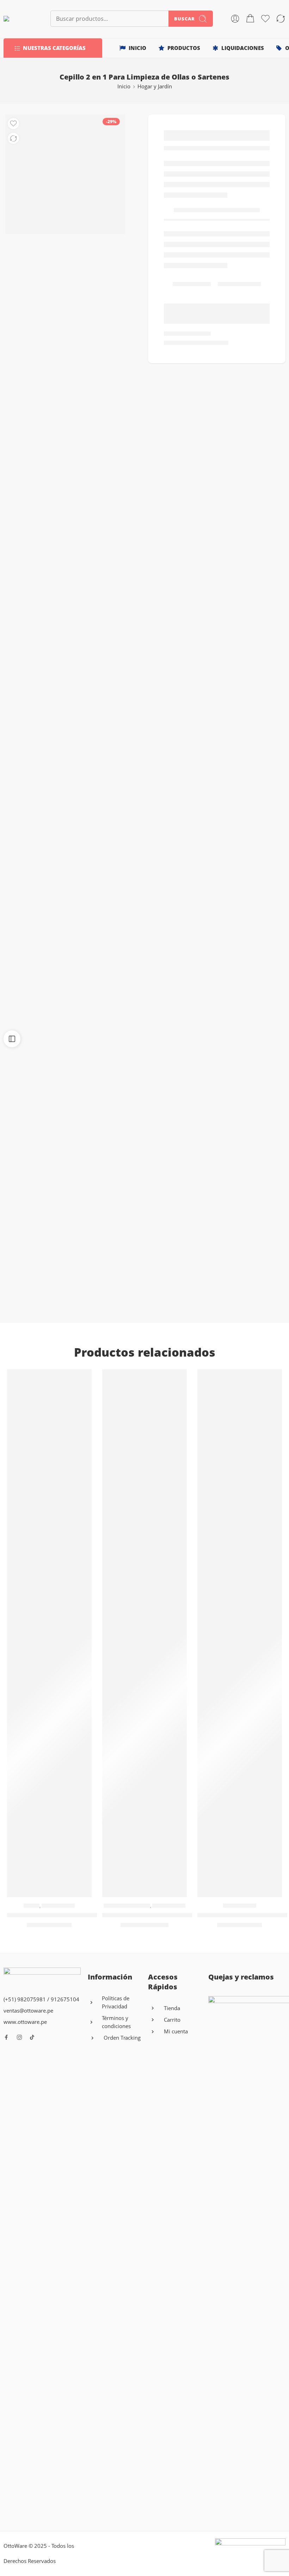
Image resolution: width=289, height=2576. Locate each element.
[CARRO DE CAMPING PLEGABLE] (144, 1633)
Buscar (185, 19)
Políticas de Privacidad (116, 2002)
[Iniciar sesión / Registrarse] (235, 19)
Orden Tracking (122, 2038)
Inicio (124, 86)
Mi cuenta (176, 2031)
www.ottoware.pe (25, 2022)
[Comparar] (13, 138)
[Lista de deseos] (13, 124)
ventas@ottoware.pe (28, 2011)
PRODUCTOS (184, 48)
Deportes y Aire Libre (127, 1906)
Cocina (32, 1906)
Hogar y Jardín (155, 86)
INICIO (137, 48)
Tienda (172, 2008)
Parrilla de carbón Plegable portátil (59, 1915)
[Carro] (250, 19)
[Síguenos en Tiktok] (32, 2037)
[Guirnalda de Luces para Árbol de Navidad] (240, 1633)
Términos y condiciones (116, 2022)
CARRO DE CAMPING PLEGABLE (148, 1915)
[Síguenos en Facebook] (6, 2037)
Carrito (172, 2020)
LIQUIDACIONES (243, 48)
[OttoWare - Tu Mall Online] (18, 19)
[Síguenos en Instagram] (19, 2037)
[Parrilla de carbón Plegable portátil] (49, 1633)
